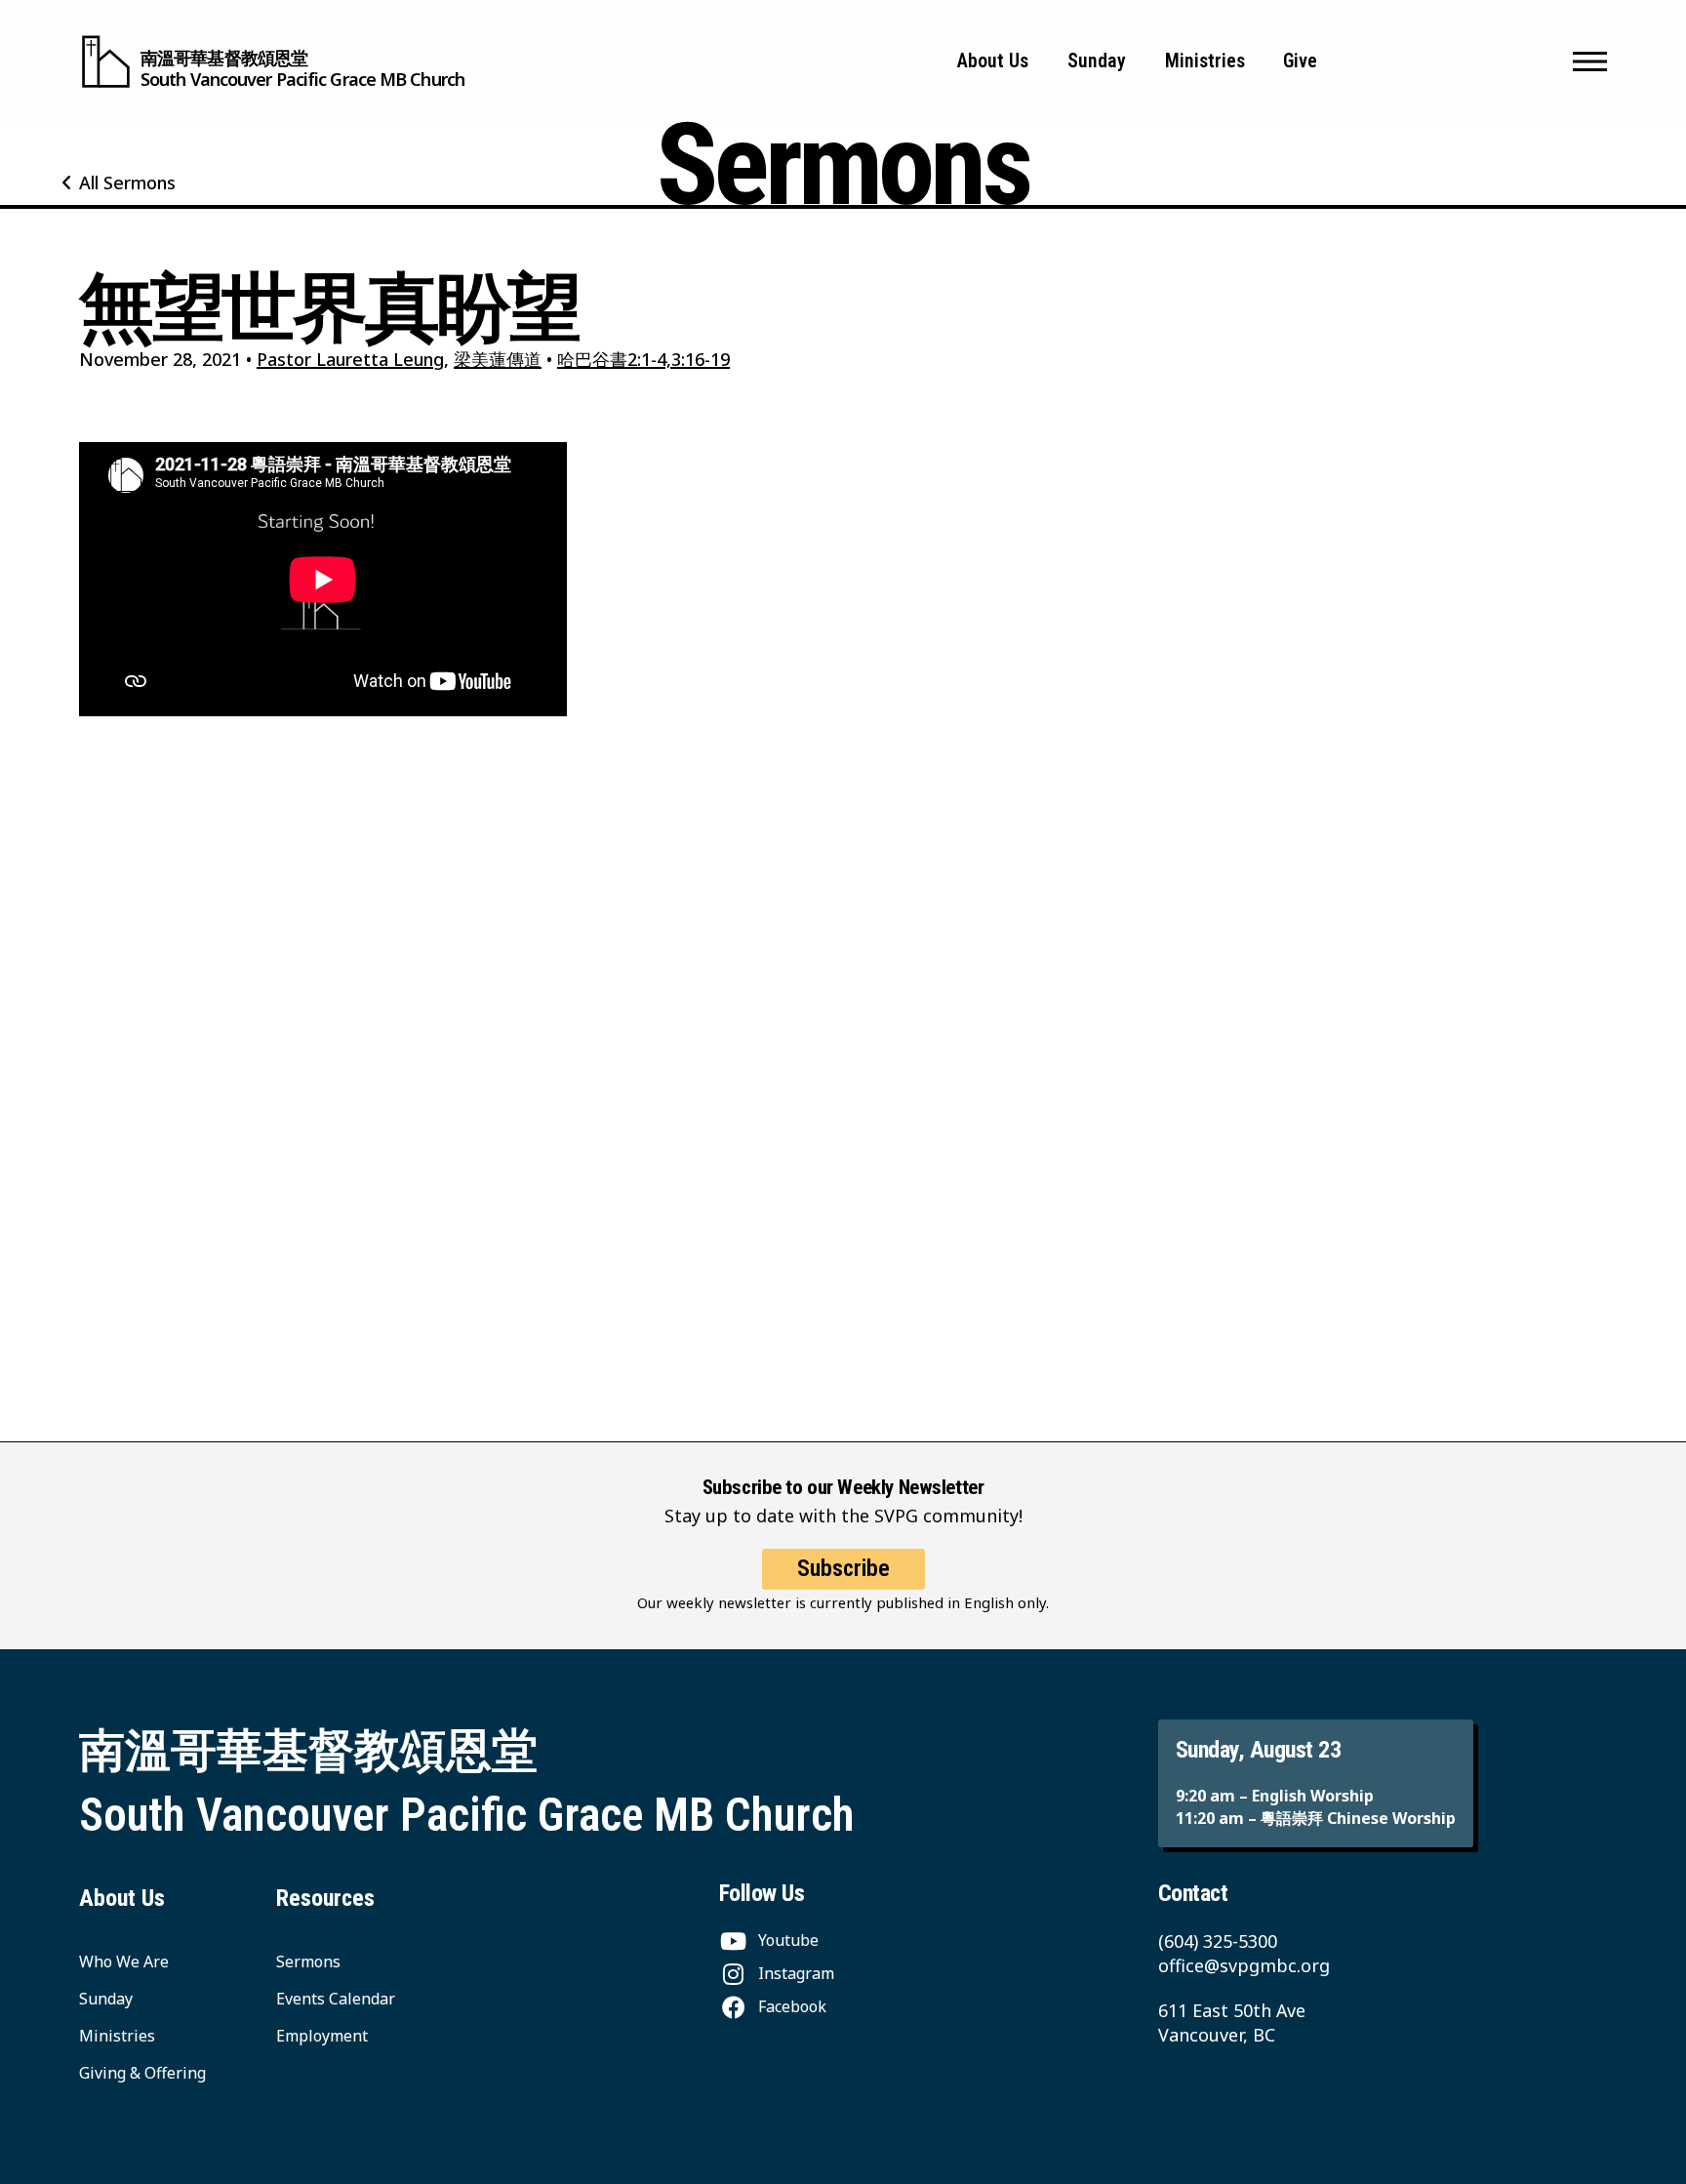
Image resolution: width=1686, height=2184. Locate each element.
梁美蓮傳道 (498, 359)
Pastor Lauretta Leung (350, 359)
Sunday (1097, 61)
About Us (993, 61)
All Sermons (127, 182)
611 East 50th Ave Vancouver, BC (1232, 2022)
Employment (322, 2036)
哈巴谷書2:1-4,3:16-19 (643, 359)
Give (1300, 61)
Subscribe (843, 1568)
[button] (1590, 61)
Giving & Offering (142, 2073)
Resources (325, 1898)
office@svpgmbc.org (1244, 1965)
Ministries (1205, 61)
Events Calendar (336, 1999)
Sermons (308, 1962)
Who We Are (124, 1962)
